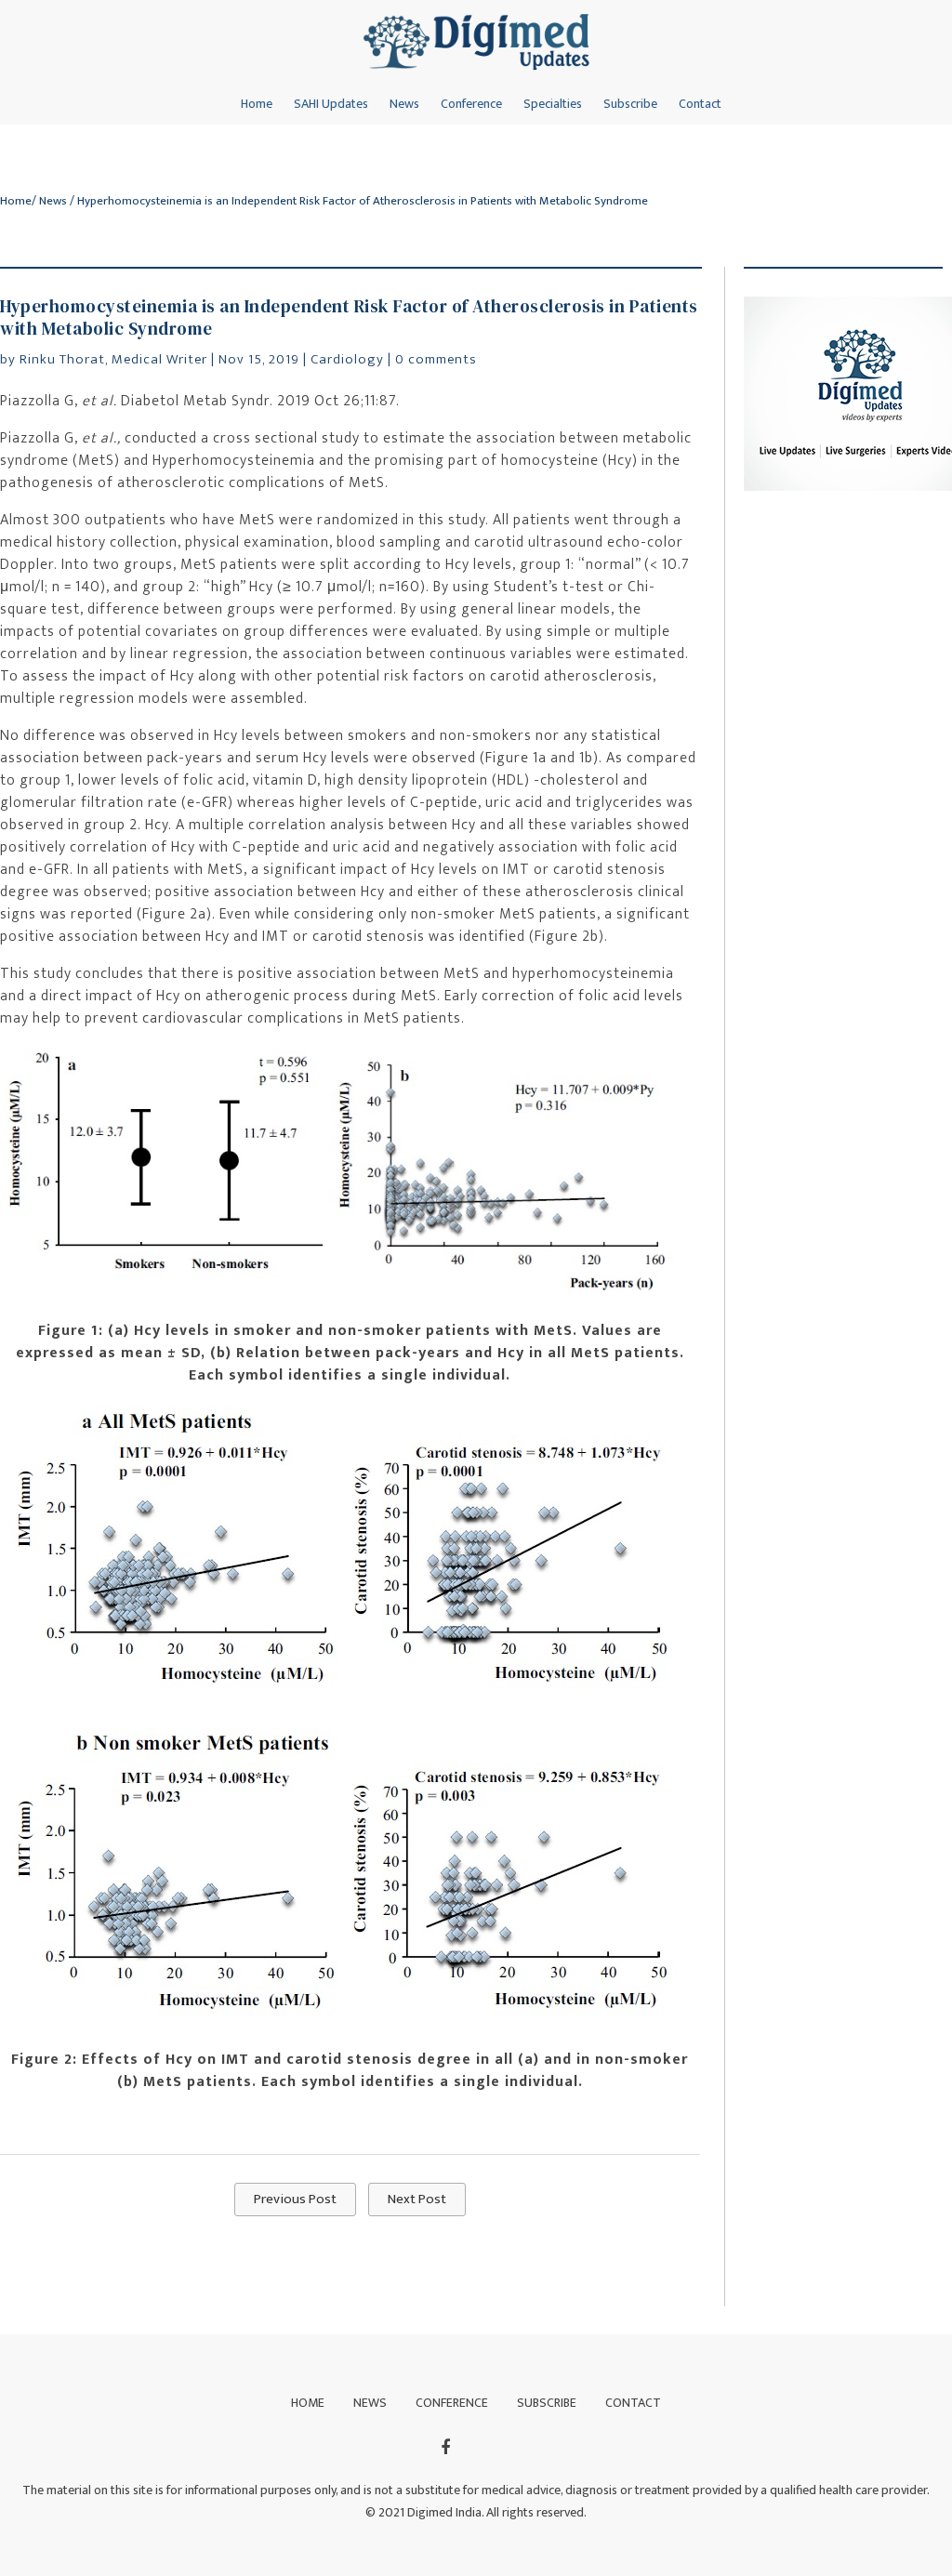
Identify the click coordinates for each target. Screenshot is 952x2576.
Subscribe (630, 104)
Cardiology (347, 359)
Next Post (417, 2199)
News (404, 104)
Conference (471, 104)
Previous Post (295, 2199)
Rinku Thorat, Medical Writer (113, 359)
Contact (700, 104)
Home (257, 104)
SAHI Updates (331, 104)
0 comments (436, 359)
